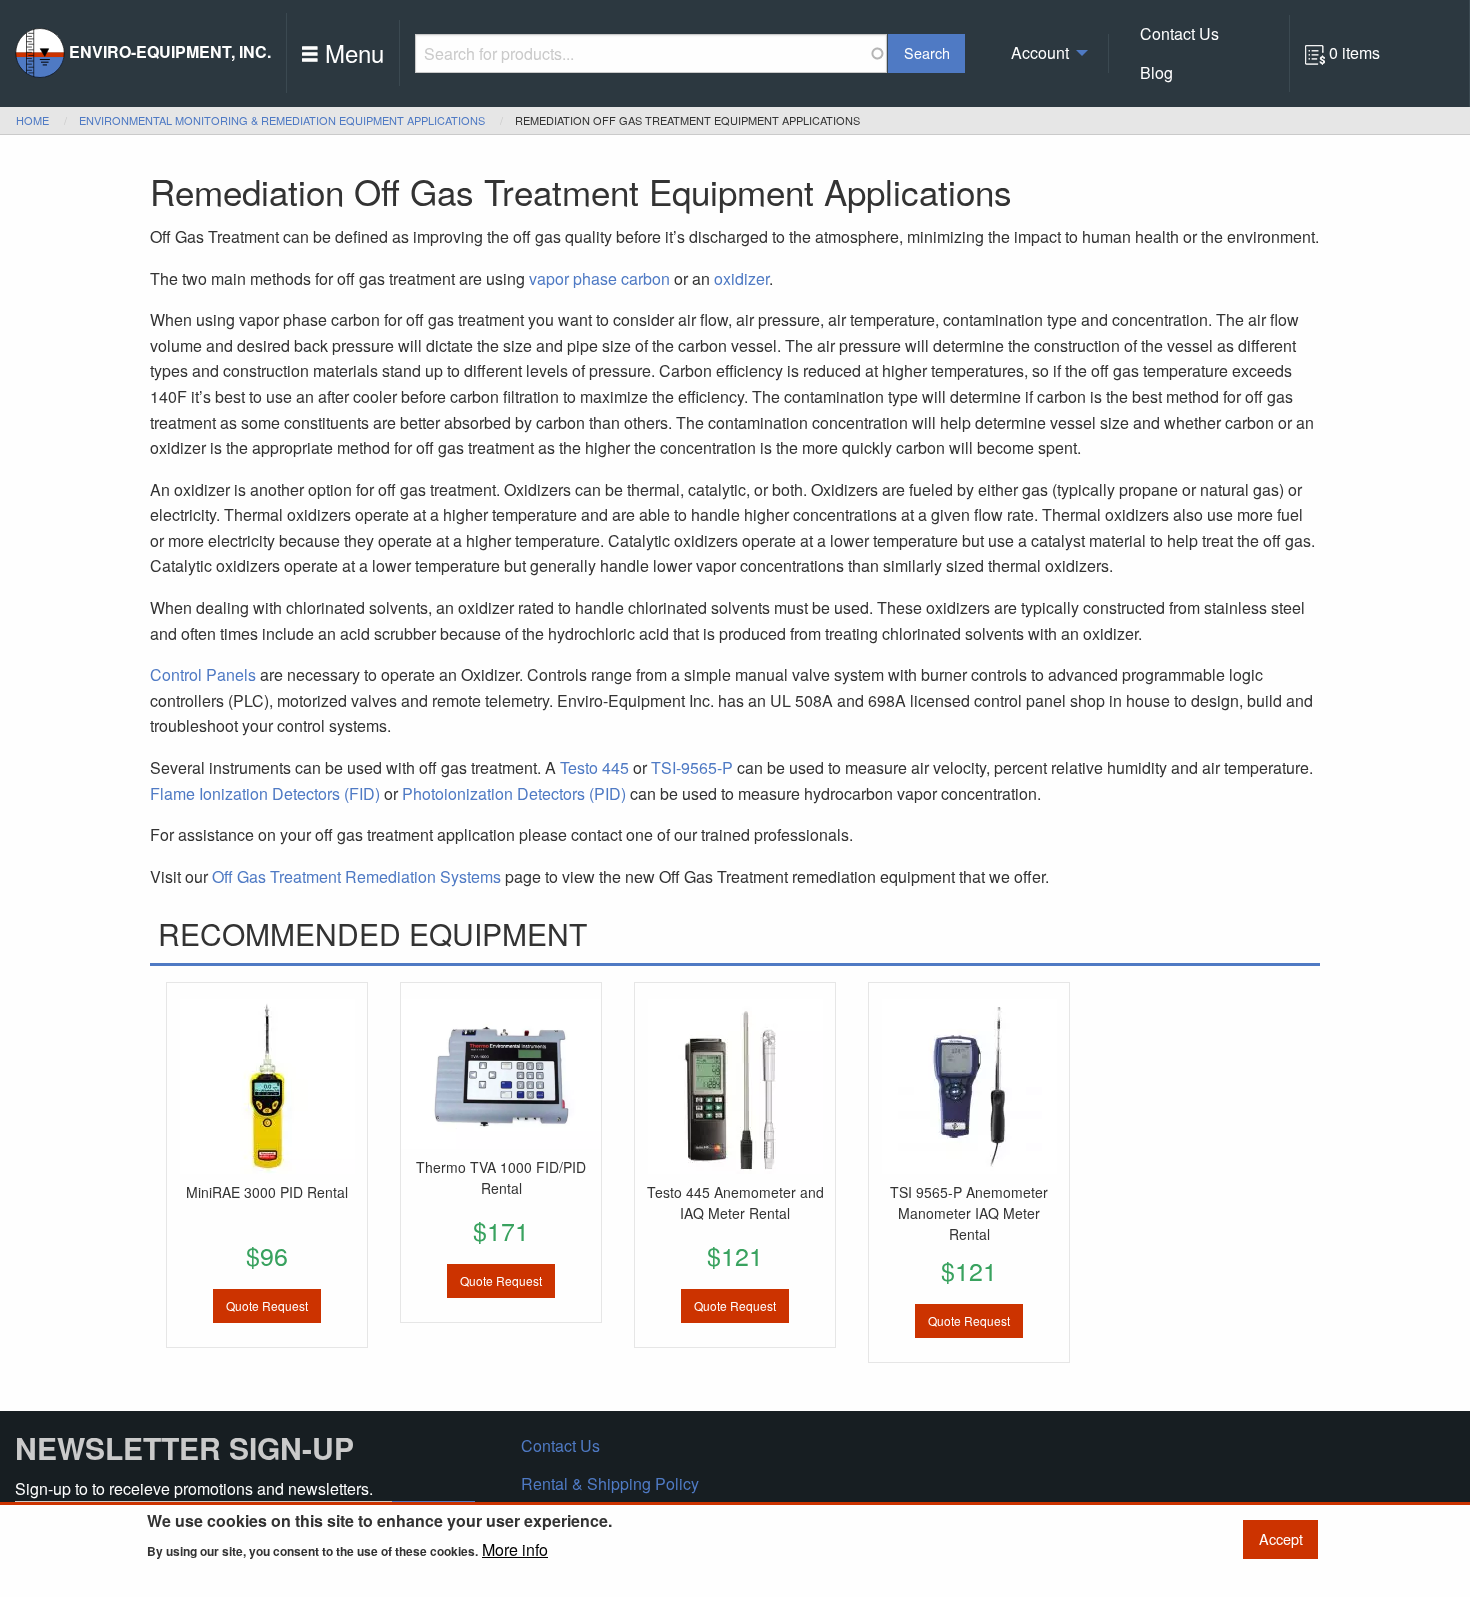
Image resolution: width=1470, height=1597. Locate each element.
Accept (1281, 1538)
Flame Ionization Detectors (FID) (265, 793)
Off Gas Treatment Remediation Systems (356, 876)
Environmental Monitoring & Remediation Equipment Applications (282, 120)
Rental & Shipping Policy (610, 1483)
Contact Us (1179, 33)
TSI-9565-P (692, 767)
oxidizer (741, 278)
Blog (1156, 72)
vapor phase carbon (599, 278)
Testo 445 (594, 767)
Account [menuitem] (1040, 52)
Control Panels (203, 674)
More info (515, 1550)
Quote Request (267, 1305)
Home (32, 120)
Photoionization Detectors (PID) (514, 793)
